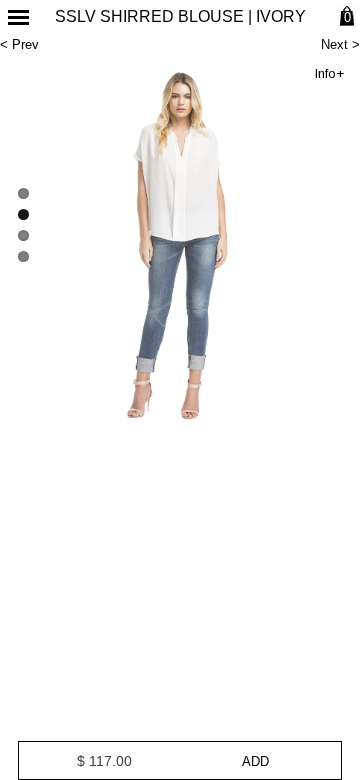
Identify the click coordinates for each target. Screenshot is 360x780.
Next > (340, 44)
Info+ (329, 73)
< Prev (19, 44)
